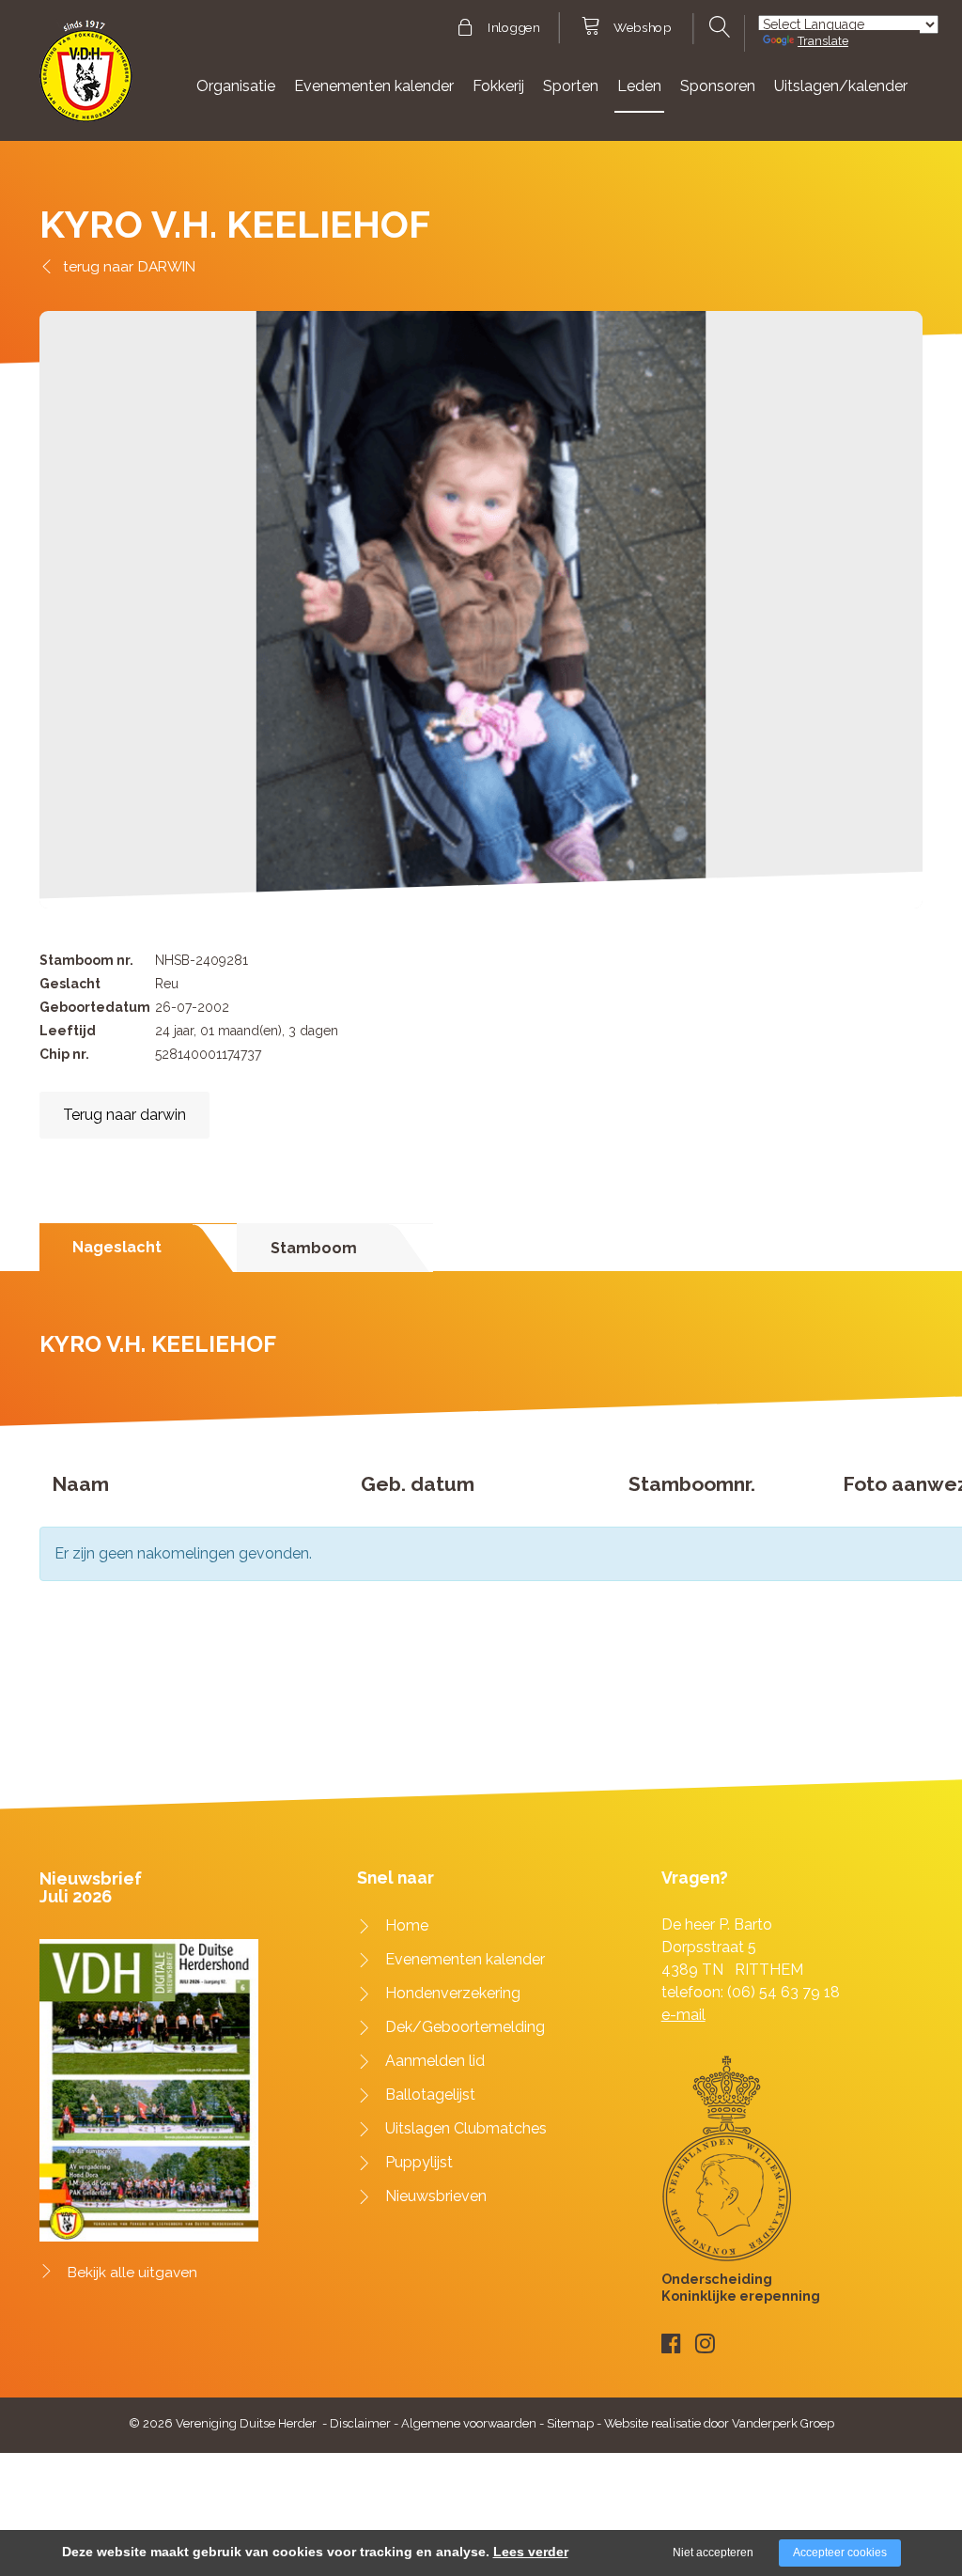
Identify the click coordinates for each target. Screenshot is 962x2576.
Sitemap (570, 2423)
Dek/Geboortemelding (465, 2027)
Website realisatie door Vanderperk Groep (719, 2423)
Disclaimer (360, 2423)
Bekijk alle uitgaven (132, 2273)
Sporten (571, 86)
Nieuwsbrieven (436, 2196)
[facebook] (671, 2343)
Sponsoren (718, 86)
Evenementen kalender (374, 86)
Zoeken (718, 27)
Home (407, 1925)
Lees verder (531, 2552)
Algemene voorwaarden (469, 2423)
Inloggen (513, 28)
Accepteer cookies (840, 2553)
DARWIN (167, 266)
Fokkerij (498, 86)
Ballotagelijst (430, 2095)
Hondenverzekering (453, 1993)
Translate (823, 41)
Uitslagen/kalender (841, 86)
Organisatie (236, 86)
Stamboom (314, 1248)
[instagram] (705, 2343)
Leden (639, 86)
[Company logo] (86, 79)
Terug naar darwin (124, 1115)
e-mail (683, 2015)
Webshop (642, 28)
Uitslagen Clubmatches (466, 2128)
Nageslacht (117, 1247)
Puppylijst (419, 2162)
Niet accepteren (713, 2553)
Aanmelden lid (435, 2061)
